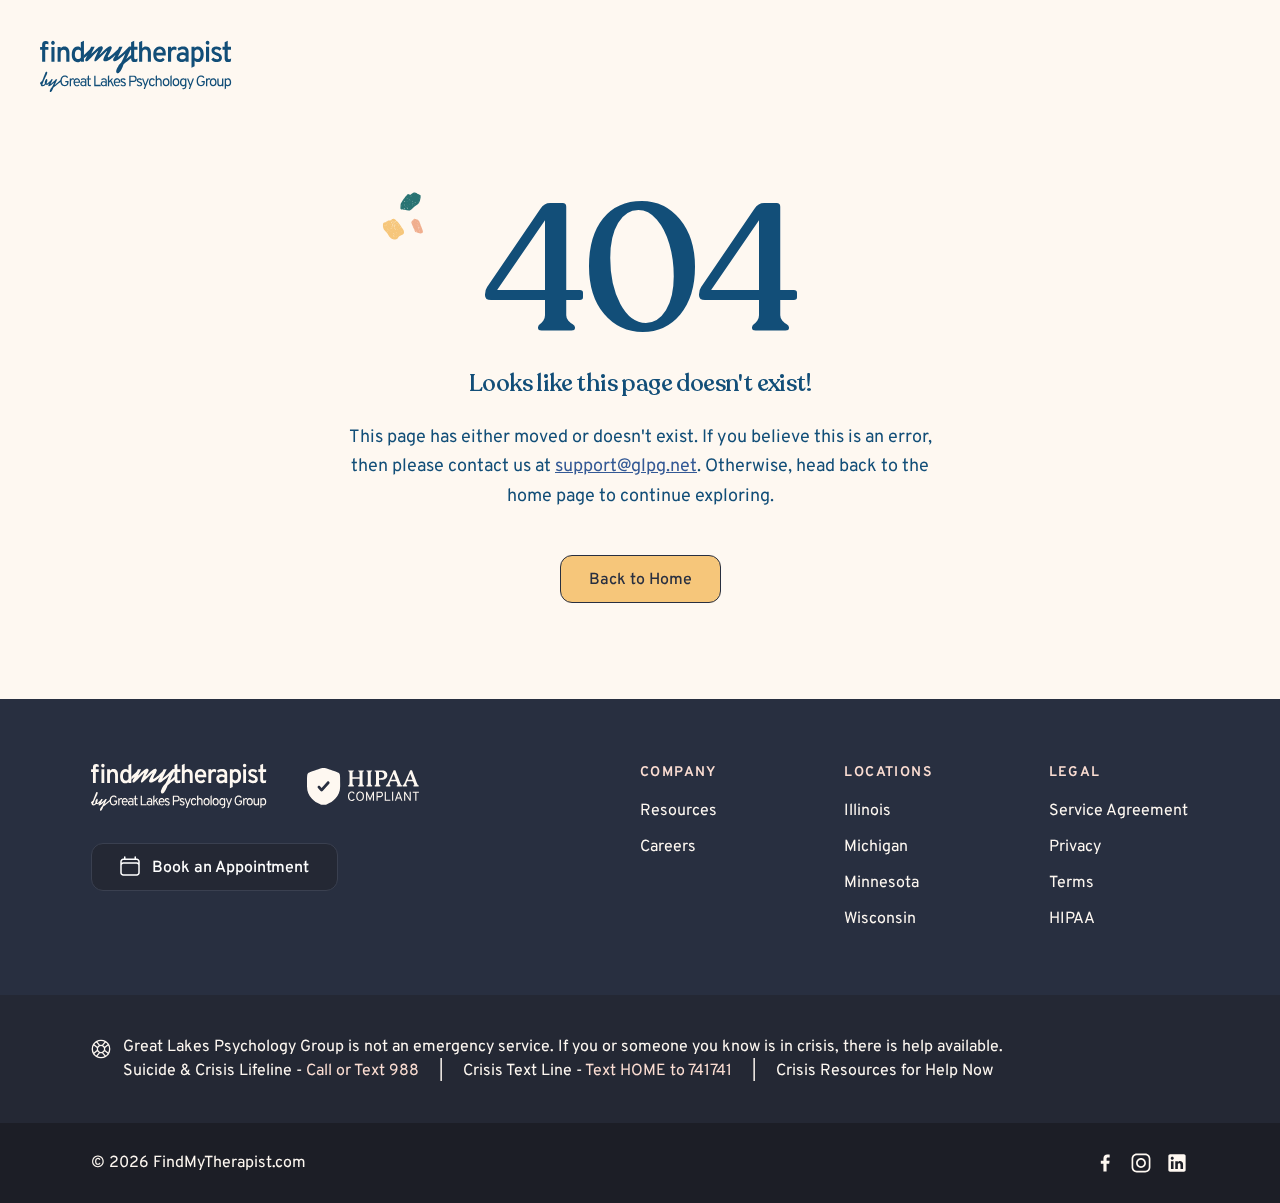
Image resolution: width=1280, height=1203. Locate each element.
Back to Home (640, 580)
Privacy (1075, 847)
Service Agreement (1118, 811)
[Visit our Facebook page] (1105, 1163)
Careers (668, 847)
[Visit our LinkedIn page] (1177, 1163)
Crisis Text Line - (597, 1071)
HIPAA (1072, 919)
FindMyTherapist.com (229, 1163)
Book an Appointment (245, 874)
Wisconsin (880, 919)
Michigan (876, 847)
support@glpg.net (626, 466)
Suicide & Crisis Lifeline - (271, 1071)
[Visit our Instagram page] (1141, 1163)
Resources (678, 811)
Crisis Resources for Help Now (884, 1071)
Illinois (867, 811)
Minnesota (881, 883)
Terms (1071, 883)
